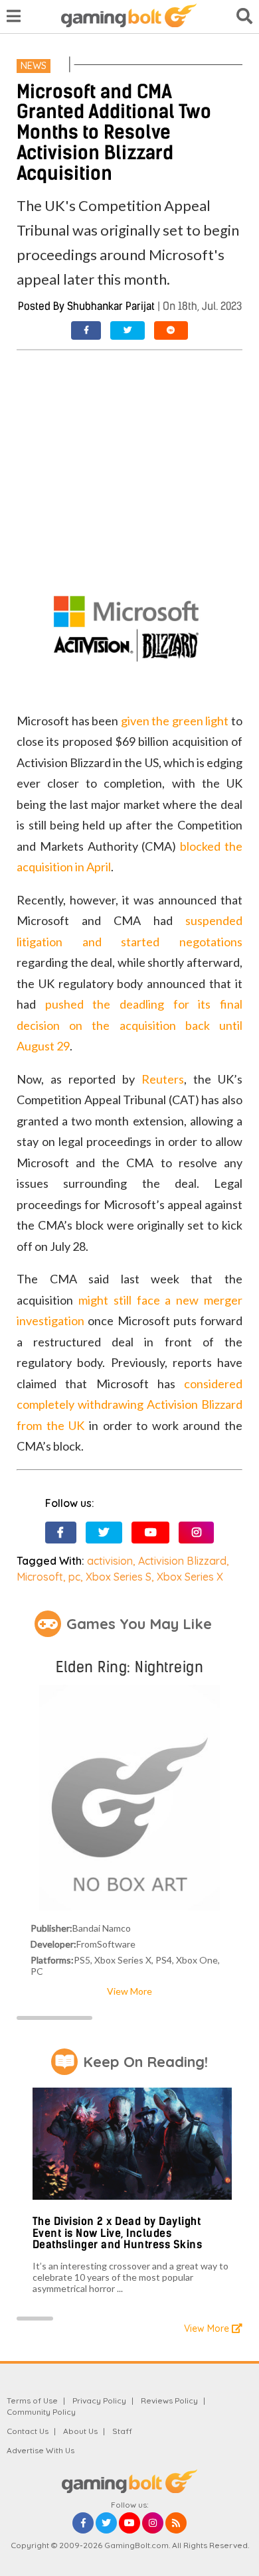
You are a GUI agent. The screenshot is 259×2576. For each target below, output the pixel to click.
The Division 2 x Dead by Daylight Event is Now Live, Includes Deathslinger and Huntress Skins (118, 2233)
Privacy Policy (99, 2400)
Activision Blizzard (182, 1561)
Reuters (163, 1079)
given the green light (175, 721)
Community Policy (41, 2412)
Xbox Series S (119, 1577)
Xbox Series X (190, 1577)
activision (110, 1561)
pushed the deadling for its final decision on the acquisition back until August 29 (129, 1025)
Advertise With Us (41, 2450)
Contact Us (28, 2431)
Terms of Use (32, 2400)
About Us (80, 2431)
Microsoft (40, 1577)
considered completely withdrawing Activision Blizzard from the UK (129, 1404)
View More (129, 1991)
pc (74, 1577)
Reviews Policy (169, 2400)
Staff (122, 2431)
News (34, 66)
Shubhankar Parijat (111, 306)
